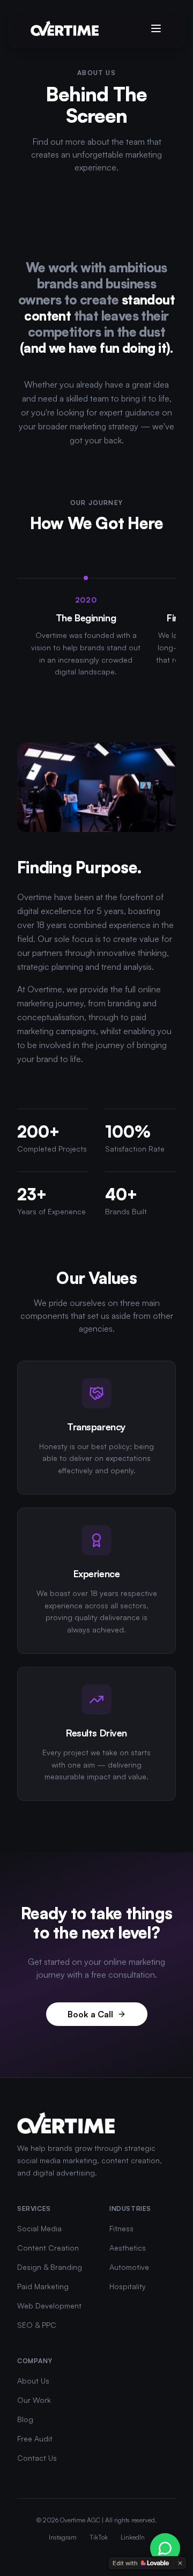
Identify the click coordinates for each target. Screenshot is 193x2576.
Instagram (63, 2537)
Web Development (49, 2306)
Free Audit (35, 2438)
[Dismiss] (180, 2563)
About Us (33, 2381)
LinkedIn (133, 2537)
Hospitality (128, 2286)
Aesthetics (128, 2248)
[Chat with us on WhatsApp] (165, 2548)
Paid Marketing (43, 2286)
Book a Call (90, 2014)
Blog (25, 2419)
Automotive (129, 2267)
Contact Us (37, 2458)
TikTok (99, 2537)
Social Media (39, 2228)
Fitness (121, 2228)
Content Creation (48, 2248)
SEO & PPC (37, 2325)
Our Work (34, 2400)
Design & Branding (50, 2267)
